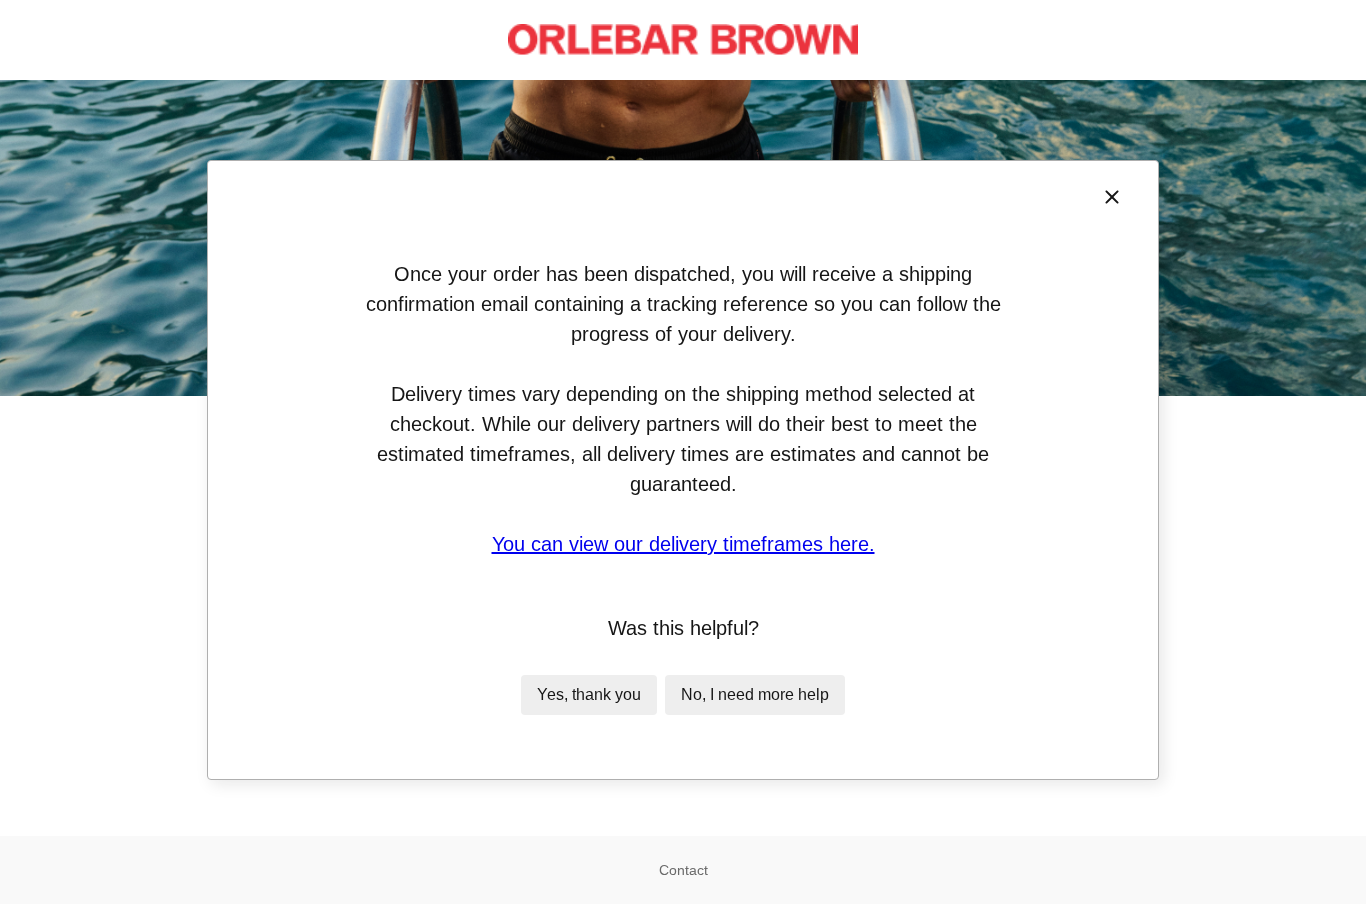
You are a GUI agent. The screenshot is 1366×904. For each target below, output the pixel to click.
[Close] (1112, 197)
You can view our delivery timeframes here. (683, 544)
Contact (683, 870)
